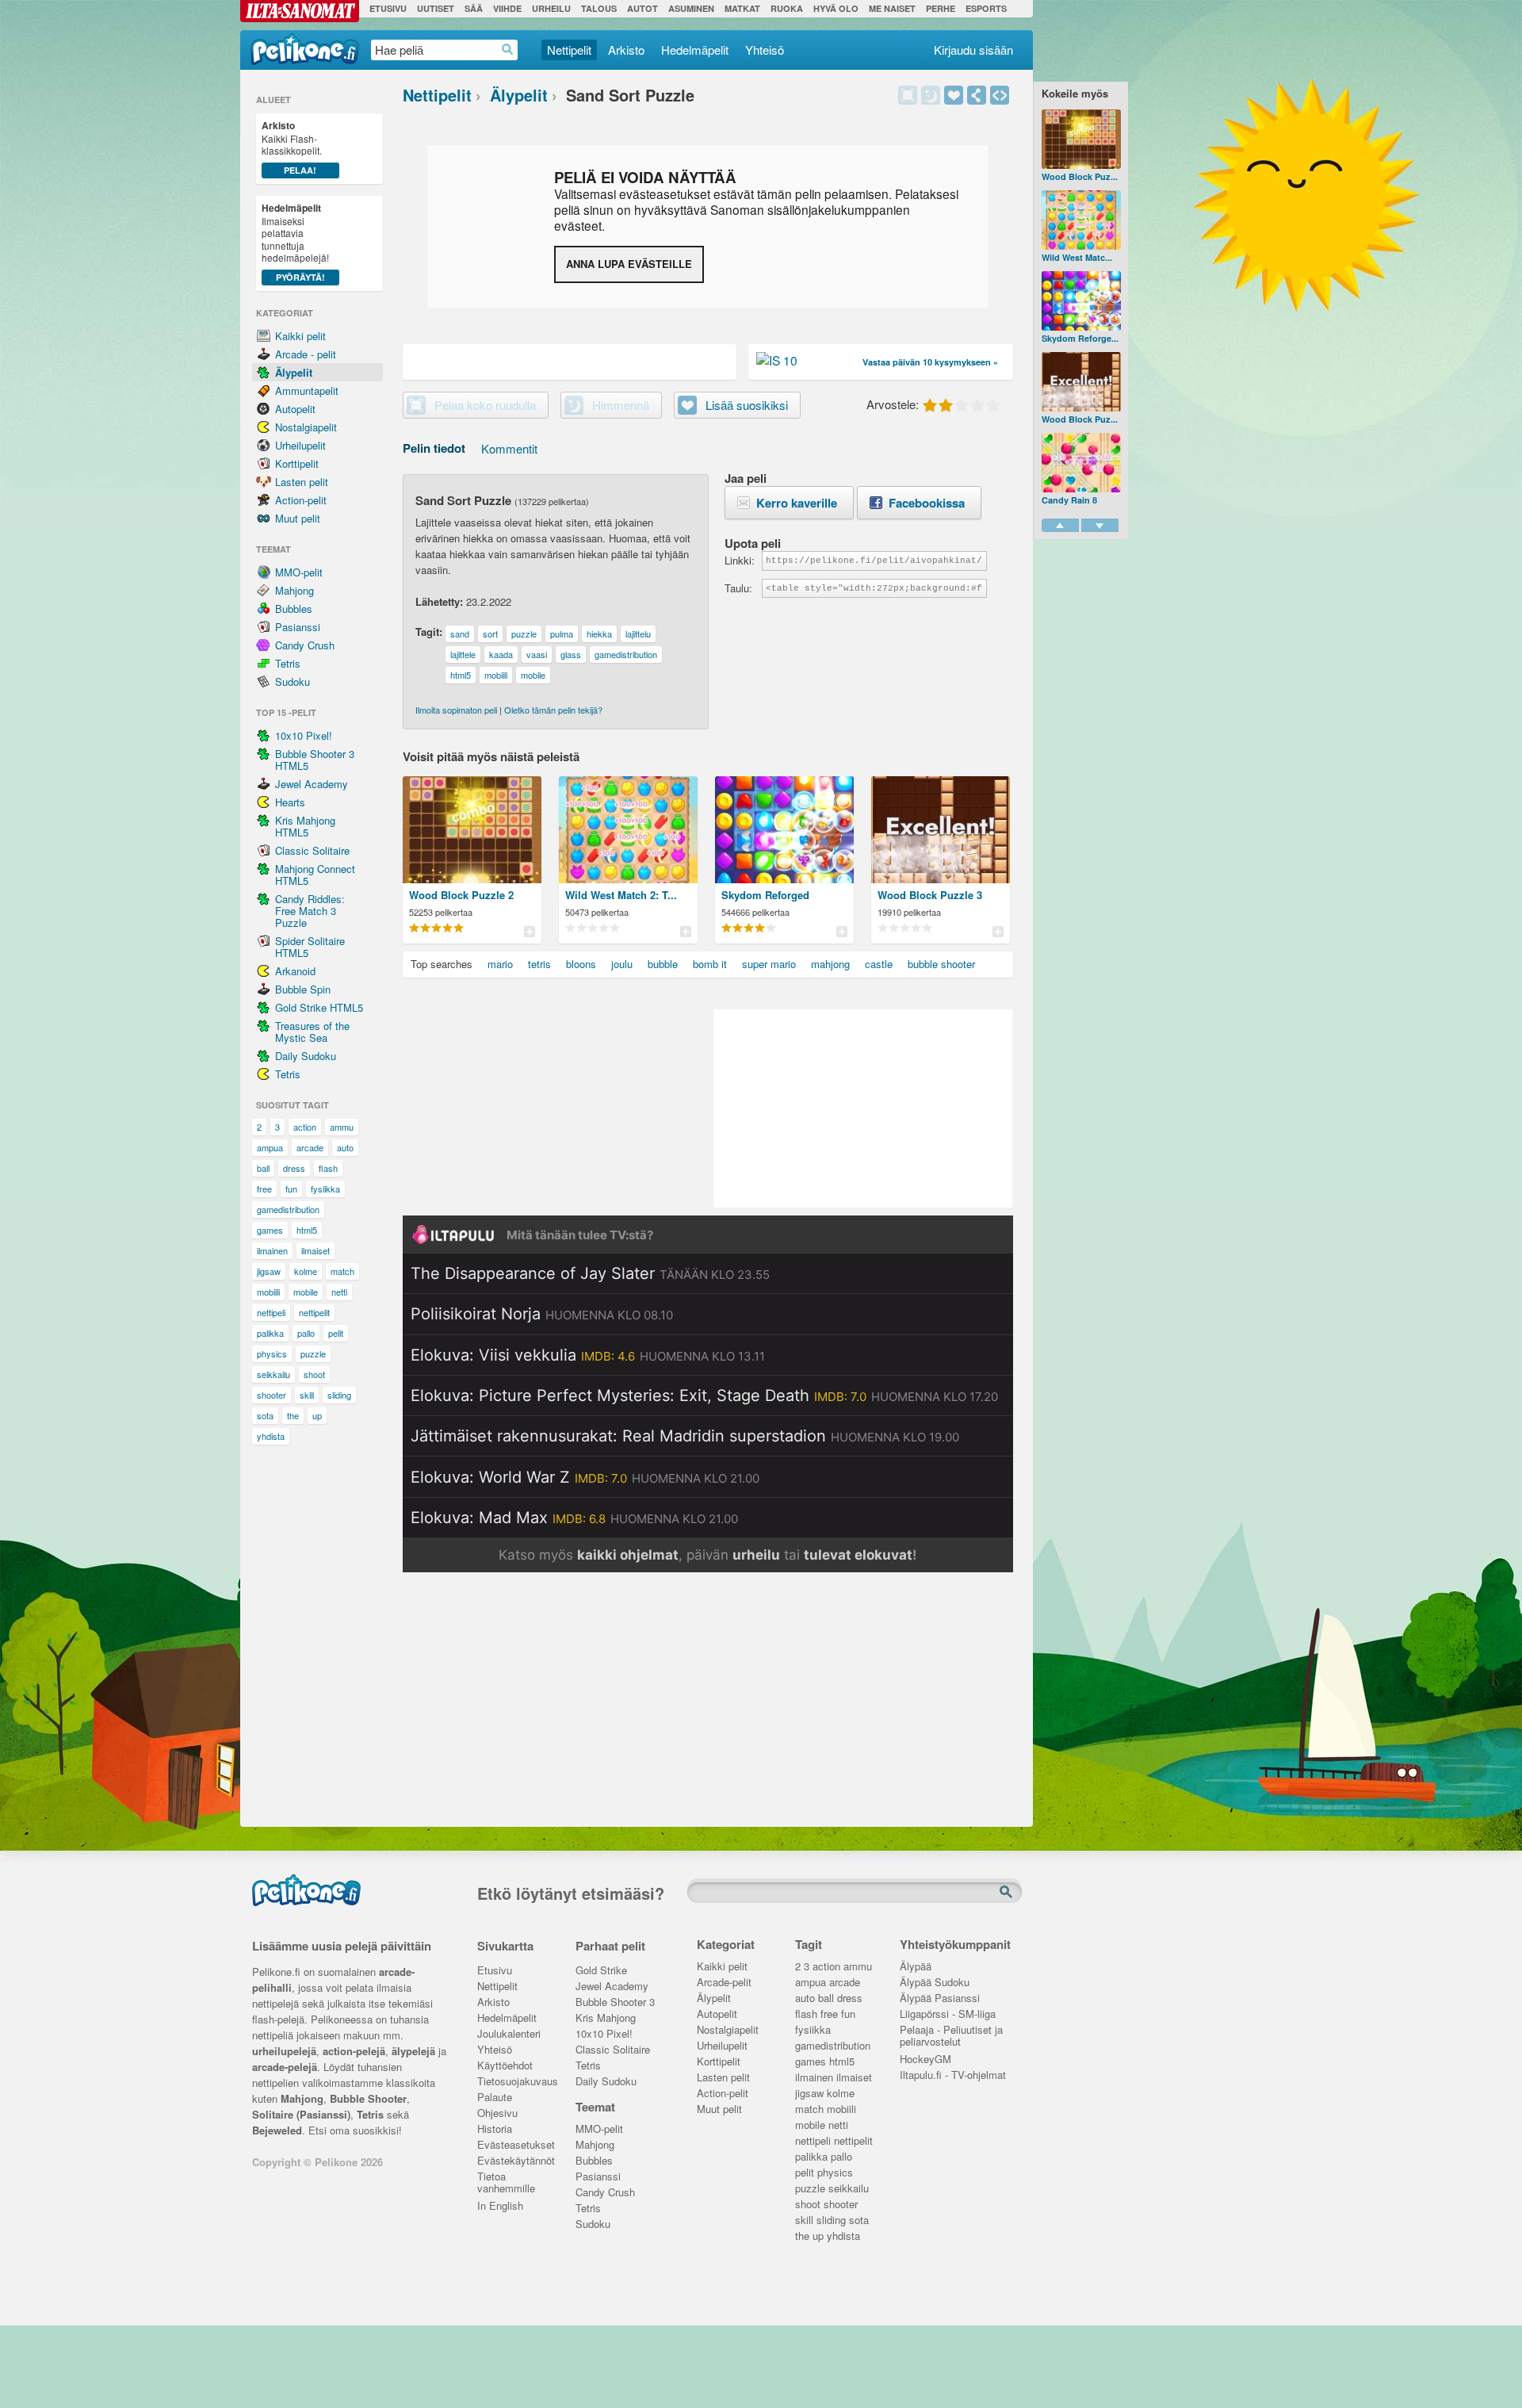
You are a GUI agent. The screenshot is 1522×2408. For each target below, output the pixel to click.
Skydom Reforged (765, 895)
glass (571, 654)
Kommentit (509, 448)
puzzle (313, 1353)
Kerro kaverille (797, 503)
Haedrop (508, 50)
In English (500, 2206)
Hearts (290, 802)
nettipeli (271, 1312)
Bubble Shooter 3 (615, 2002)
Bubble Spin (303, 989)
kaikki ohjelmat (628, 1555)
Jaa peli (977, 95)
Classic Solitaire (312, 850)
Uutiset (436, 8)
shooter (272, 1395)
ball (263, 1168)
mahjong (830, 964)
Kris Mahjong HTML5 (305, 826)
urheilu (756, 1555)
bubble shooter (941, 964)
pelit (336, 1333)
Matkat (742, 8)
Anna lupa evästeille (629, 264)
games (270, 1230)
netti (339, 1292)
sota (265, 1415)
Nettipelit (569, 50)
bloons (581, 964)
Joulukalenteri (509, 2034)
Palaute (495, 2098)
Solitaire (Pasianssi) (301, 2114)
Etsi (1008, 1893)
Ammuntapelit (307, 390)
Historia (495, 2129)
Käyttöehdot (505, 2066)
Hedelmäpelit (695, 50)
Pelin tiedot (434, 448)
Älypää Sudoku (935, 1983)
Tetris (288, 663)
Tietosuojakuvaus (515, 2082)
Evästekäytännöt (515, 2161)
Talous (599, 8)
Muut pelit (298, 518)
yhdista (271, 1436)
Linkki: (739, 560)
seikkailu (273, 1374)
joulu (622, 964)
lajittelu (638, 634)
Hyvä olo (836, 8)
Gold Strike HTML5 (319, 1007)
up (317, 1415)
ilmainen (272, 1250)
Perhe (941, 8)
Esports (986, 8)
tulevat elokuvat (858, 1555)
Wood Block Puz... (1080, 176)
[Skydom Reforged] (1081, 301)
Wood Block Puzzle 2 (461, 895)
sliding (339, 1395)
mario (500, 964)
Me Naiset (892, 8)
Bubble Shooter (368, 2098)
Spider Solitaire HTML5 (310, 947)
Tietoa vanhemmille (506, 2178)
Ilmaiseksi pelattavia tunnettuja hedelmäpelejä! (295, 242)
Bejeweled (277, 2130)
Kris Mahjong (606, 2018)
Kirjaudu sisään (973, 50)
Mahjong (294, 590)
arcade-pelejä (285, 2067)
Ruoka (787, 8)
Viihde (507, 8)
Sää (474, 8)
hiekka (599, 634)
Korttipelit (297, 463)
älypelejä (413, 2051)
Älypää (916, 1967)
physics (272, 1353)
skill (307, 1395)
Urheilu (551, 8)
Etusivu (388, 8)
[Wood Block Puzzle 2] (1081, 139)
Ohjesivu (497, 2113)
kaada (501, 654)
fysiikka (325, 1189)
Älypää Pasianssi (940, 1998)
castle (879, 964)
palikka (270, 1333)
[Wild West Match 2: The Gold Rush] (1081, 220)
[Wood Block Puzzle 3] (1081, 382)
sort (490, 634)
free (264, 1189)
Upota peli (1000, 95)
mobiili (268, 1292)
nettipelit (314, 1312)
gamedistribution (288, 1209)
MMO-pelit (299, 572)
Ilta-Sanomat (300, 11)
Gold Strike (601, 1971)
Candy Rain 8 (1069, 500)
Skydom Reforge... (1080, 338)
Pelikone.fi (305, 49)
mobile (306, 1292)
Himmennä (931, 95)
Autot (642, 8)
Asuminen (691, 8)
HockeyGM (925, 2060)
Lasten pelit (302, 482)
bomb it (710, 964)
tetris (539, 964)
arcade (310, 1147)
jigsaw (269, 1271)
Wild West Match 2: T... (621, 895)
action (305, 1127)
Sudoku (293, 681)
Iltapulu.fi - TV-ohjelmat (953, 2075)
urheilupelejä (284, 2051)
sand (460, 634)
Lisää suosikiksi (954, 95)
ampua (270, 1147)
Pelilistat (529, 931)
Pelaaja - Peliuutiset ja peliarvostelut (951, 2031)
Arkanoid (295, 971)
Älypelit (294, 372)
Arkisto (626, 50)
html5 (307, 1230)
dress (294, 1168)
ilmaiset (315, 1250)
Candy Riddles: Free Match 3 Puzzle (310, 911)
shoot (314, 1374)
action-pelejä (354, 2051)
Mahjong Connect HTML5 (315, 875)
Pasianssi (298, 627)
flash (328, 1168)
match (342, 1271)
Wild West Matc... (1077, 257)
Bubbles (294, 609)
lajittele (463, 654)
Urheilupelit (300, 445)
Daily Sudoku (306, 1056)
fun (291, 1189)
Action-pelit (301, 500)
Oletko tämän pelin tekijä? (553, 710)
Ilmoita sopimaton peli (456, 710)
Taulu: (738, 588)
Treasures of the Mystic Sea (312, 1032)
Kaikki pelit (300, 336)
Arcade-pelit (724, 1983)
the (293, 1415)
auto (345, 1147)
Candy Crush (305, 645)
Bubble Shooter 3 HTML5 (315, 760)
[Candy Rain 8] (1081, 463)
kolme (306, 1271)
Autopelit (295, 409)
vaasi (537, 654)
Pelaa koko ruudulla (485, 405)
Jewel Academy (312, 784)
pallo (306, 1333)
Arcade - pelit (306, 354)
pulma (562, 634)
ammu (342, 1127)
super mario (769, 964)
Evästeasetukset (515, 2145)
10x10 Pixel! (304, 735)
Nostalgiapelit (306, 427)
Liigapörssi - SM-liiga (948, 2014)
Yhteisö (765, 50)
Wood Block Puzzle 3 (930, 895)
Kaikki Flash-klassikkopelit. (292, 147)
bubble (663, 964)
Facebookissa (927, 503)
